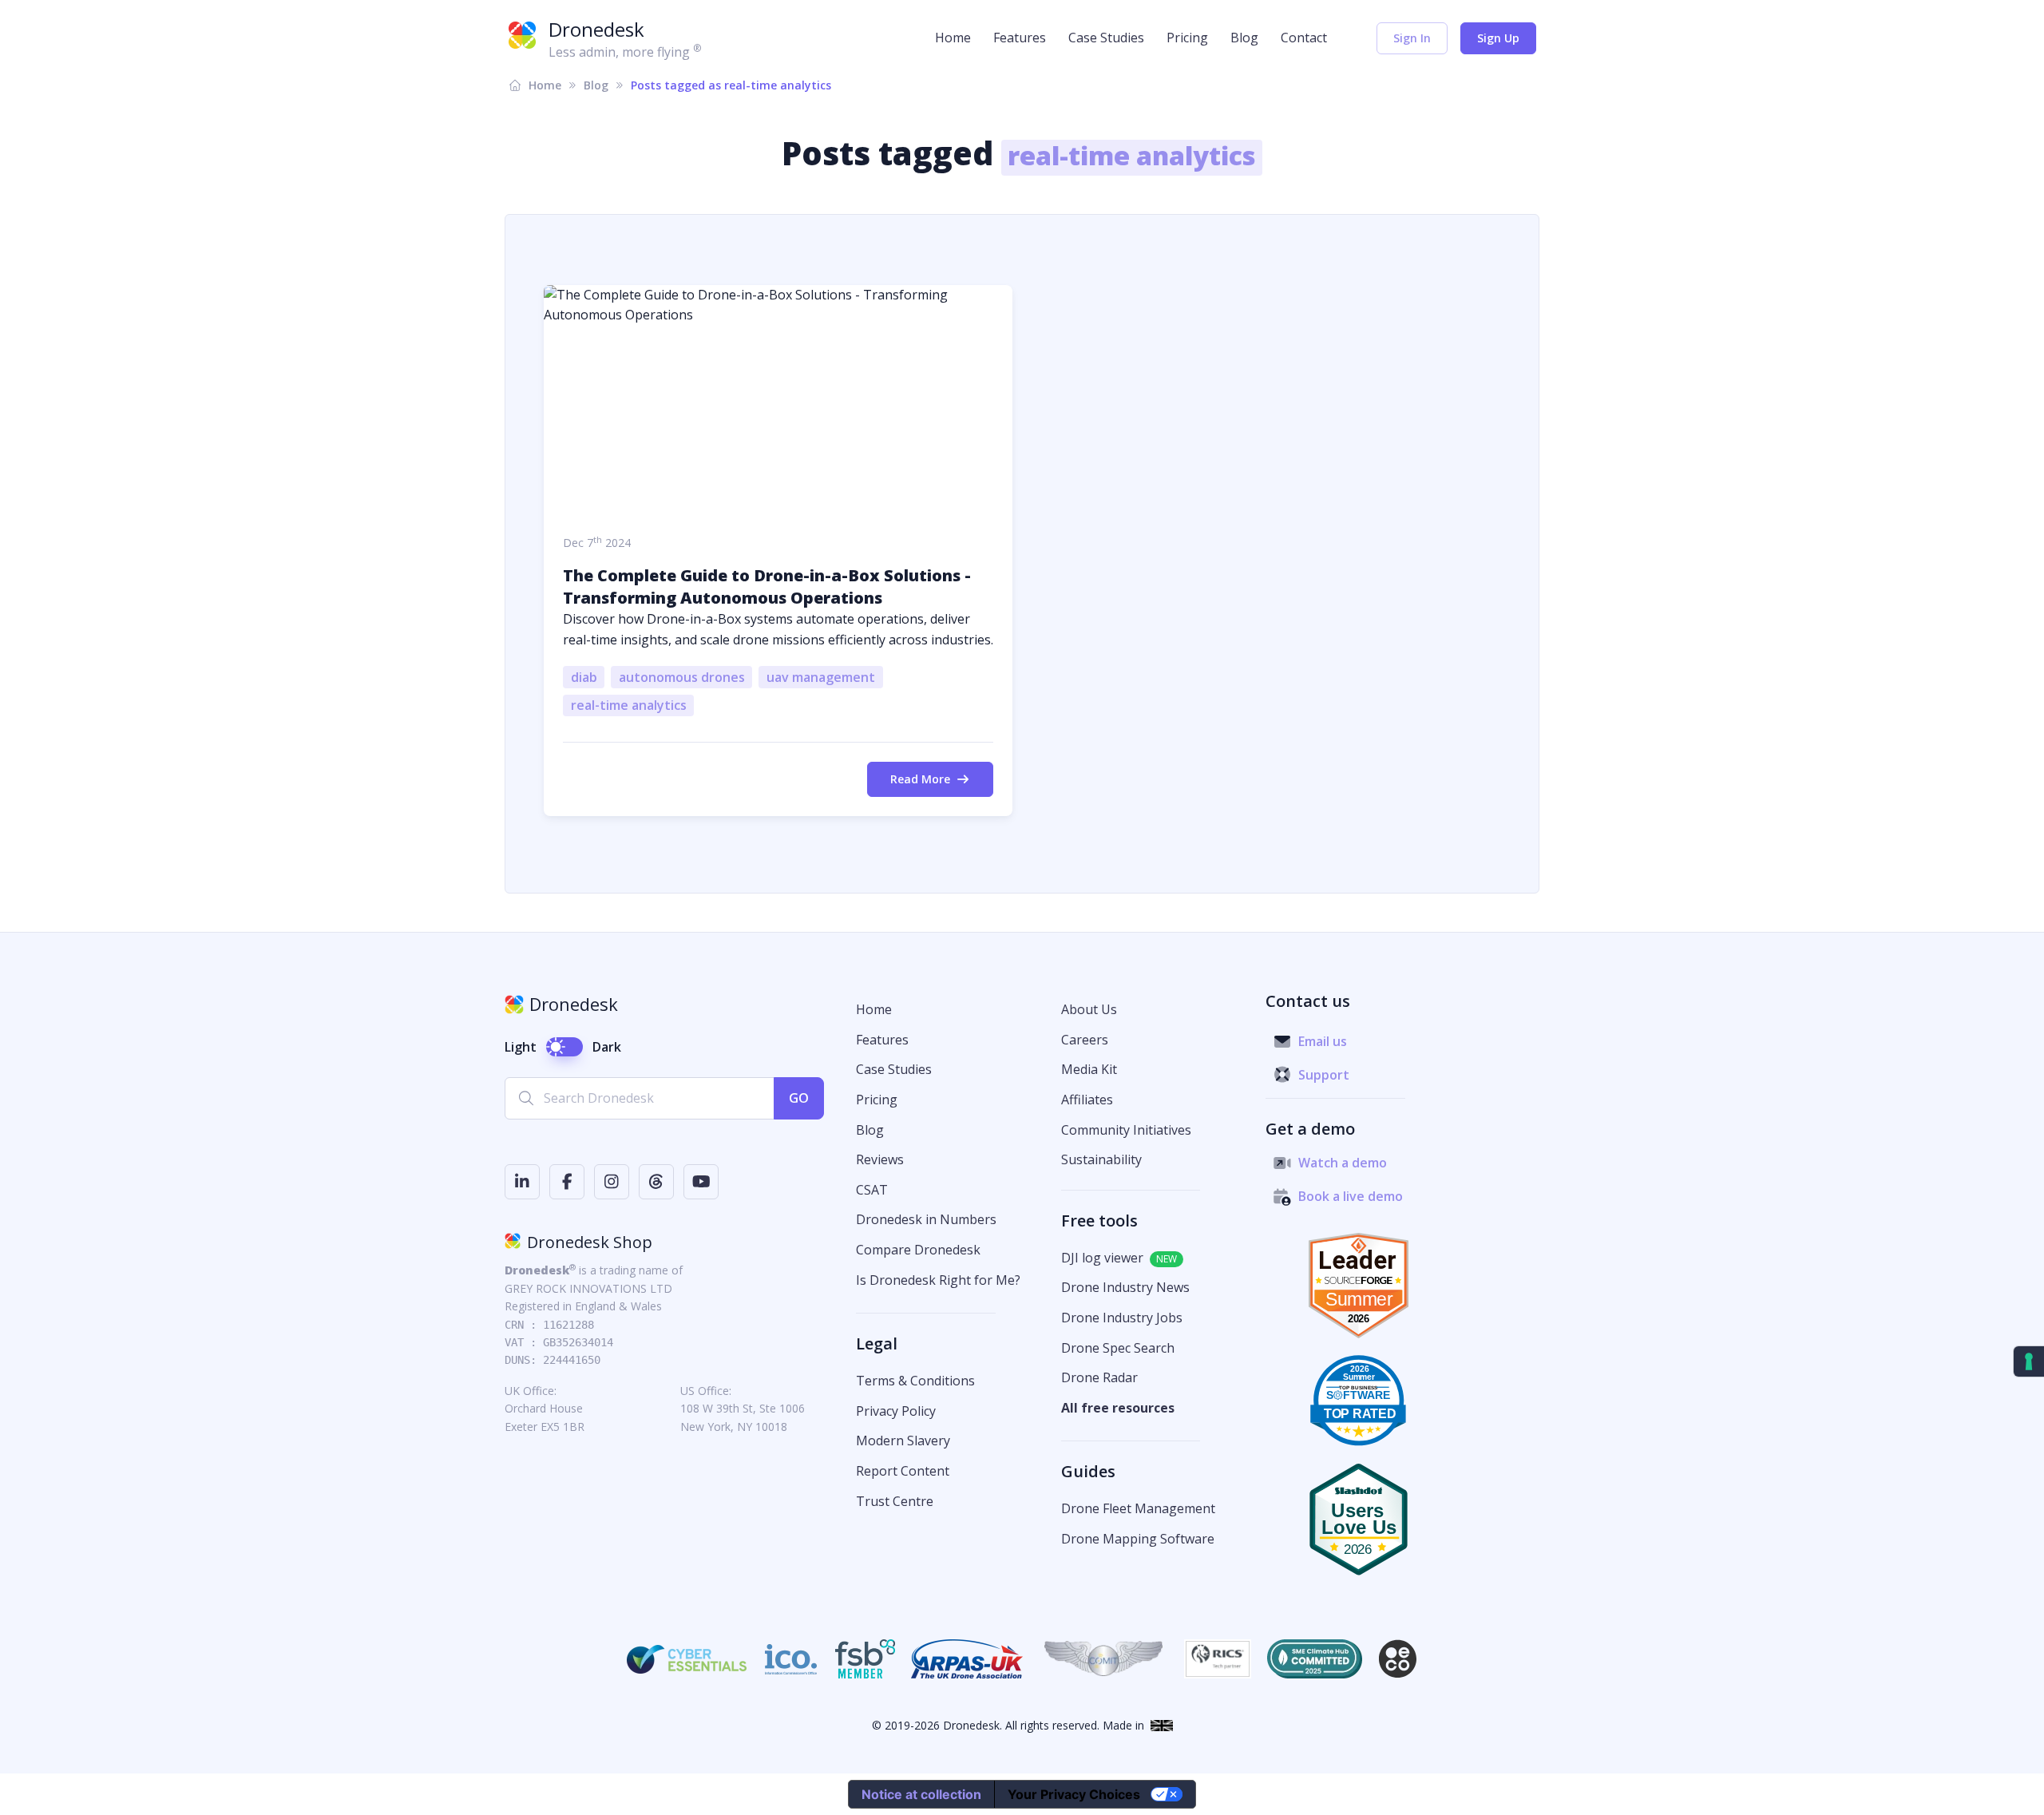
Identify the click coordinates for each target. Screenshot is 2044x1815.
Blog (1244, 38)
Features (1020, 38)
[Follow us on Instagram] (612, 1182)
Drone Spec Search (1118, 1348)
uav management (821, 677)
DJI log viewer (1102, 1258)
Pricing (1187, 38)
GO (799, 1098)
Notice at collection (921, 1794)
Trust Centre (895, 1501)
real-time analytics (629, 705)
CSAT (872, 1190)
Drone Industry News (1125, 1287)
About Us (1089, 1009)
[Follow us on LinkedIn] (522, 1182)
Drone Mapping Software (1138, 1539)
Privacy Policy (896, 1411)
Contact (1304, 38)
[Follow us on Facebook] (567, 1182)
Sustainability (1101, 1159)
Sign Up (1498, 38)
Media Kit (1089, 1069)
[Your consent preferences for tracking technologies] (2029, 1361)
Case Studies (1106, 38)
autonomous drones (682, 677)
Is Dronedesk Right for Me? (938, 1280)
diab (584, 677)
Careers (1085, 1040)
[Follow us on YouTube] (701, 1182)
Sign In (1412, 38)
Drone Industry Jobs (1122, 1318)
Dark (607, 1047)
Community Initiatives (1126, 1130)
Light (521, 1047)
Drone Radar (1099, 1377)
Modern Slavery (903, 1441)
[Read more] (778, 400)
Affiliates (1087, 1100)
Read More (920, 779)
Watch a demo (1343, 1163)
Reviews (880, 1159)
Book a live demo (1351, 1196)
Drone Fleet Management (1138, 1508)
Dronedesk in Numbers (926, 1219)
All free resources (1118, 1408)
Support (1324, 1075)
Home (953, 38)
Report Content (903, 1471)
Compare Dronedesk (918, 1250)
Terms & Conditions (915, 1381)
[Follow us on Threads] (656, 1182)
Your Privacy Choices (1074, 1794)
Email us (1323, 1041)
